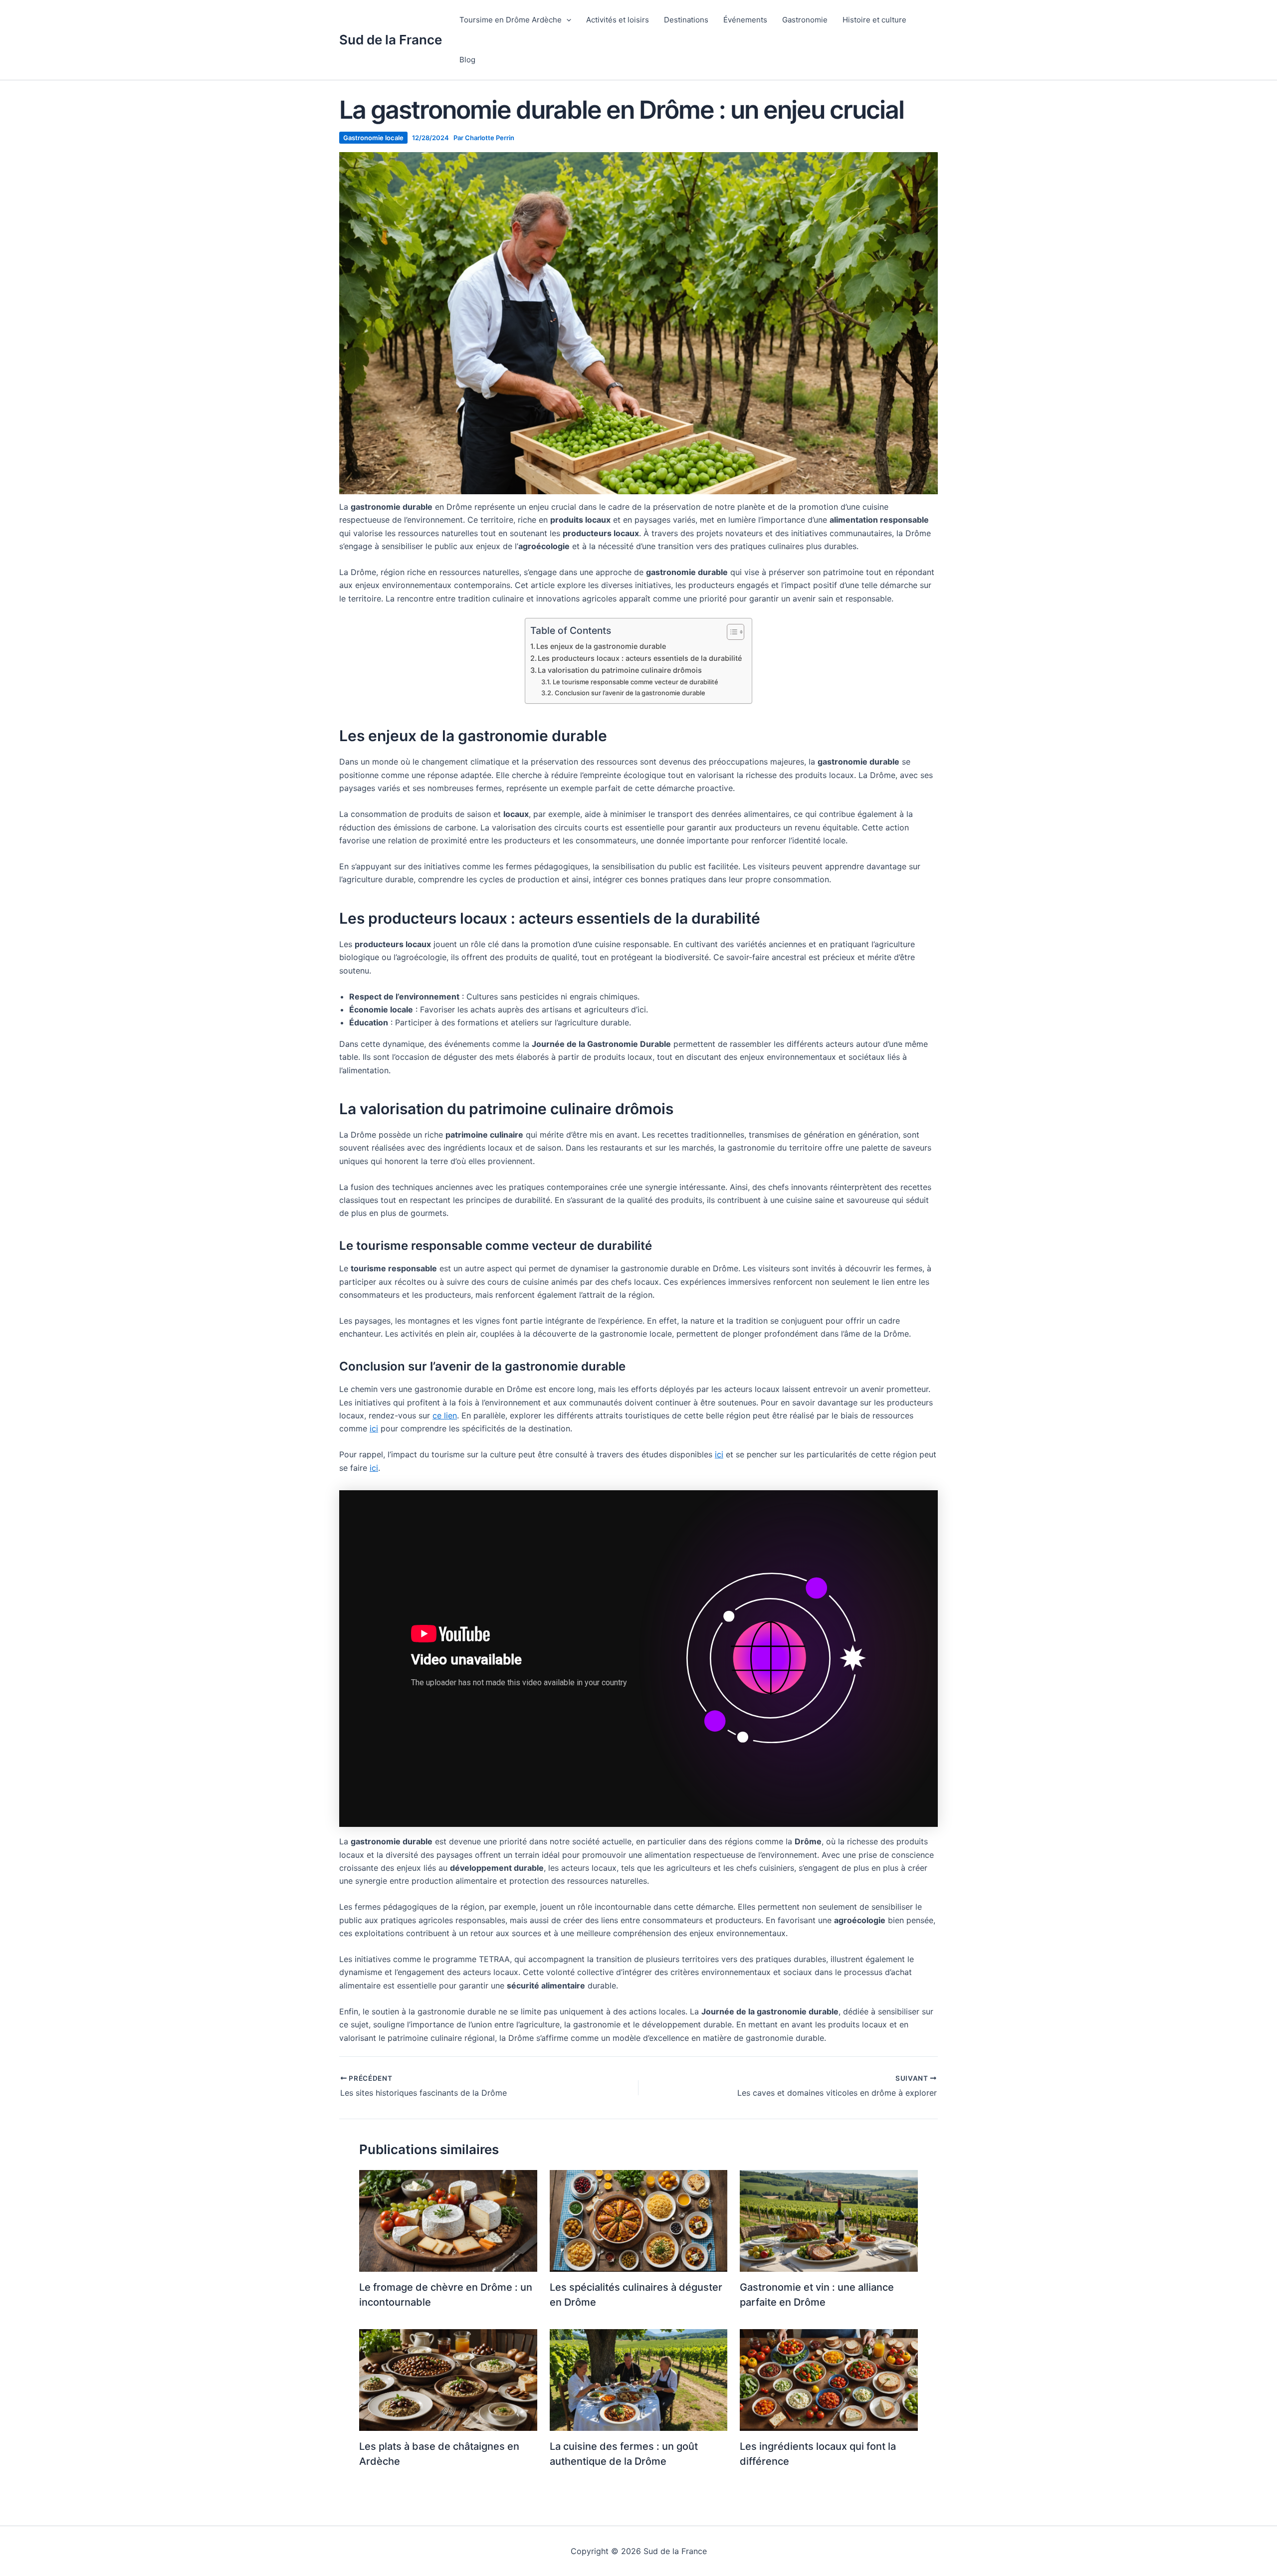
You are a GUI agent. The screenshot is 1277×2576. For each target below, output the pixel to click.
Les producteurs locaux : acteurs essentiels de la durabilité (640, 658)
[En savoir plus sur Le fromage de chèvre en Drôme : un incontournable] (448, 2220)
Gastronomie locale (373, 138)
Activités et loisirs (618, 20)
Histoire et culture (874, 20)
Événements (745, 20)
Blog (467, 60)
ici (374, 1428)
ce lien (445, 1415)
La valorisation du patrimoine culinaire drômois (620, 670)
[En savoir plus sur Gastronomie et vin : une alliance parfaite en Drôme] (829, 2220)
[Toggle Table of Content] (731, 632)
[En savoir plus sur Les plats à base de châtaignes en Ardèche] (448, 2379)
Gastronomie (805, 20)
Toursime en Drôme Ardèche (511, 20)
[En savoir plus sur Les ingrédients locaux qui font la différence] (829, 2379)
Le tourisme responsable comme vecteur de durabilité (636, 682)
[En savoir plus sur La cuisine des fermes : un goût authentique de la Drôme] (639, 2379)
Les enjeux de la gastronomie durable (601, 646)
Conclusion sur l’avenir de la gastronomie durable (630, 693)
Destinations (686, 20)
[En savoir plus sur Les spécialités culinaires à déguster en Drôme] (639, 2220)
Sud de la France (391, 40)
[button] (566, 20)
